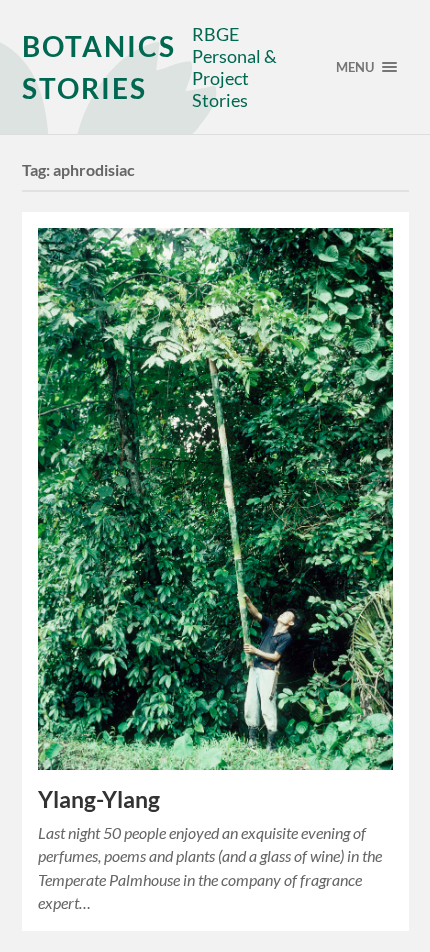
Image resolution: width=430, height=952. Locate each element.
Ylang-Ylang (99, 799)
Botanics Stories (99, 67)
